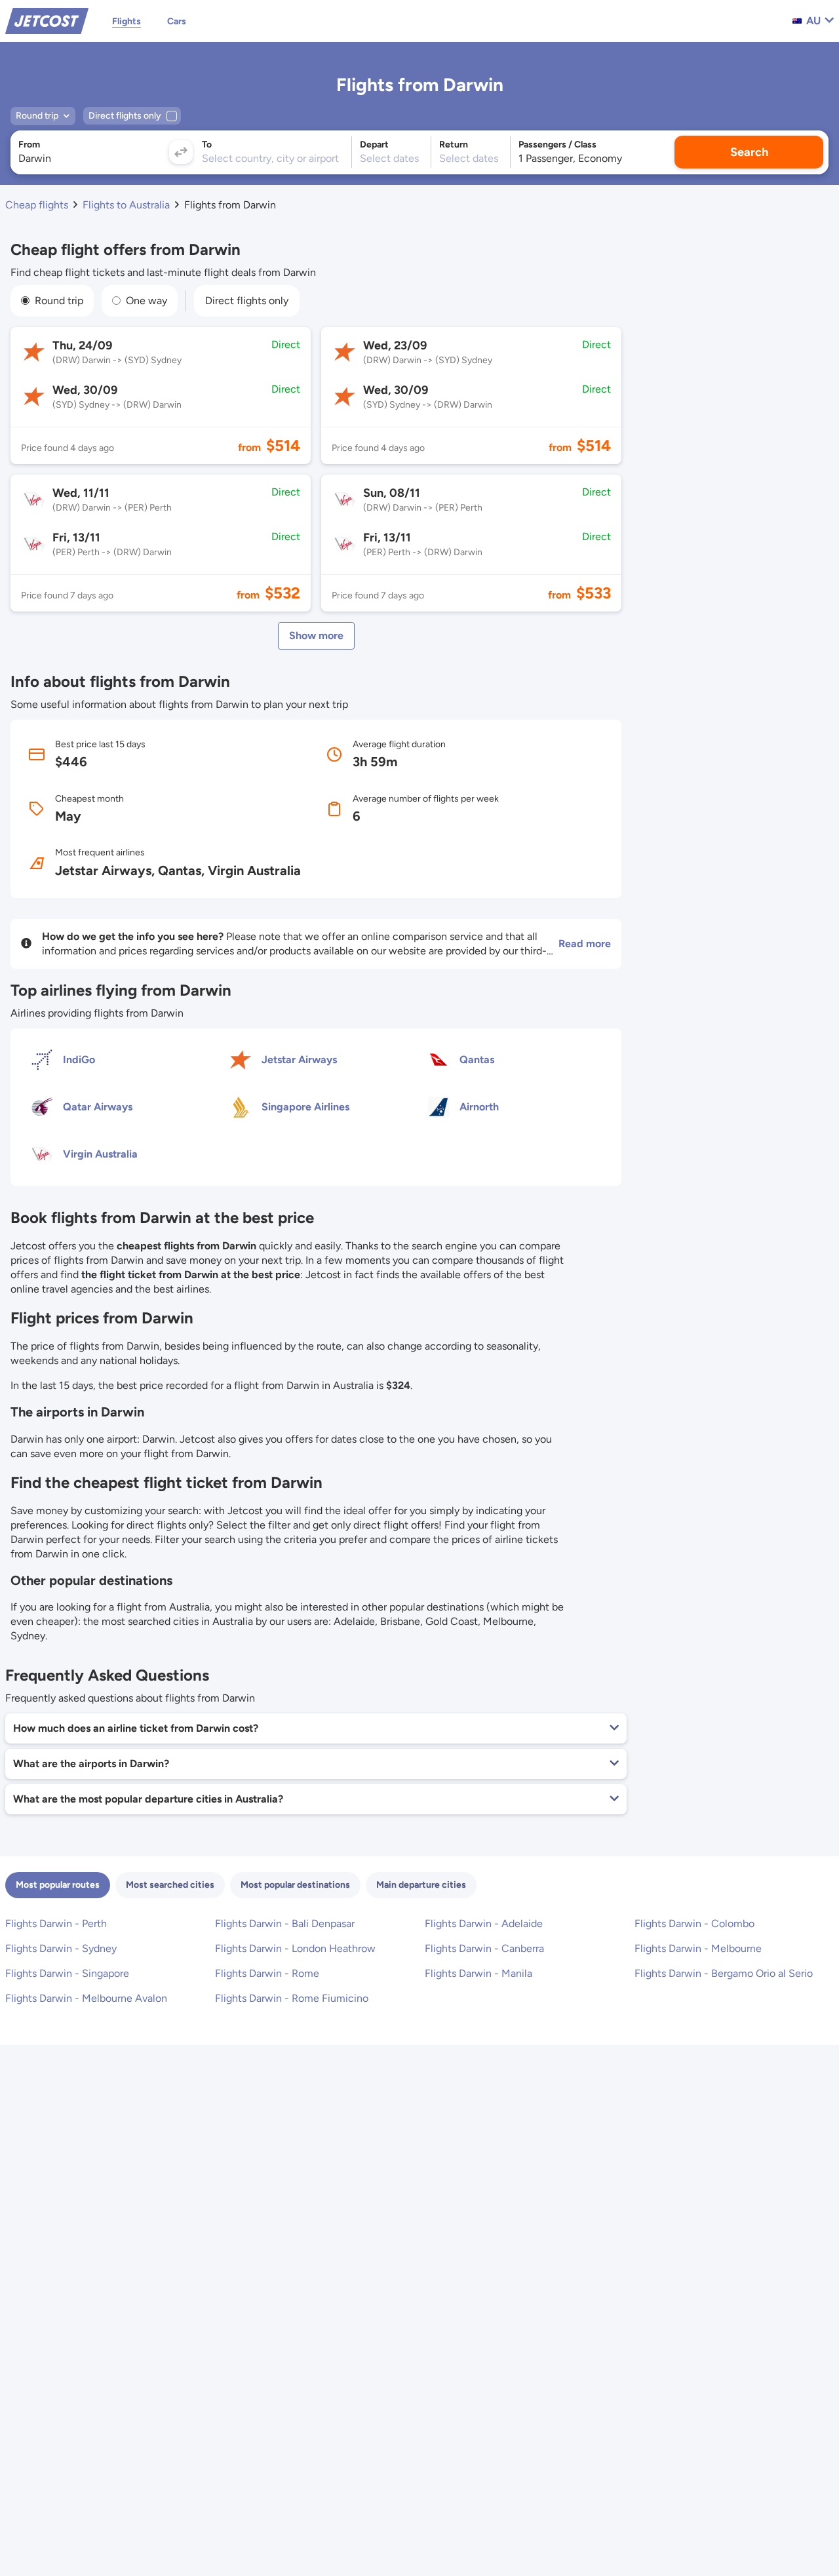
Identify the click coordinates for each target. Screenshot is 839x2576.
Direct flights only (247, 301)
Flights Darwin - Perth (56, 1923)
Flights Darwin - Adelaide (484, 1923)
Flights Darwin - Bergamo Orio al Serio (724, 1973)
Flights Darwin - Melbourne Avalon (86, 1998)
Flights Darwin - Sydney (61, 1948)
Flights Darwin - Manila (478, 1973)
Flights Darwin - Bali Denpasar (285, 1923)
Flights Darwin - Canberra (484, 1948)
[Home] (47, 20)
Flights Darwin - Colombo (694, 1923)
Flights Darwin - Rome (267, 1973)
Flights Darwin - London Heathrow (295, 1948)
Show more (316, 635)
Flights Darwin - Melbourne (698, 1948)
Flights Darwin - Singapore (67, 1973)
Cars (177, 21)
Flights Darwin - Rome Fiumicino (292, 1998)
